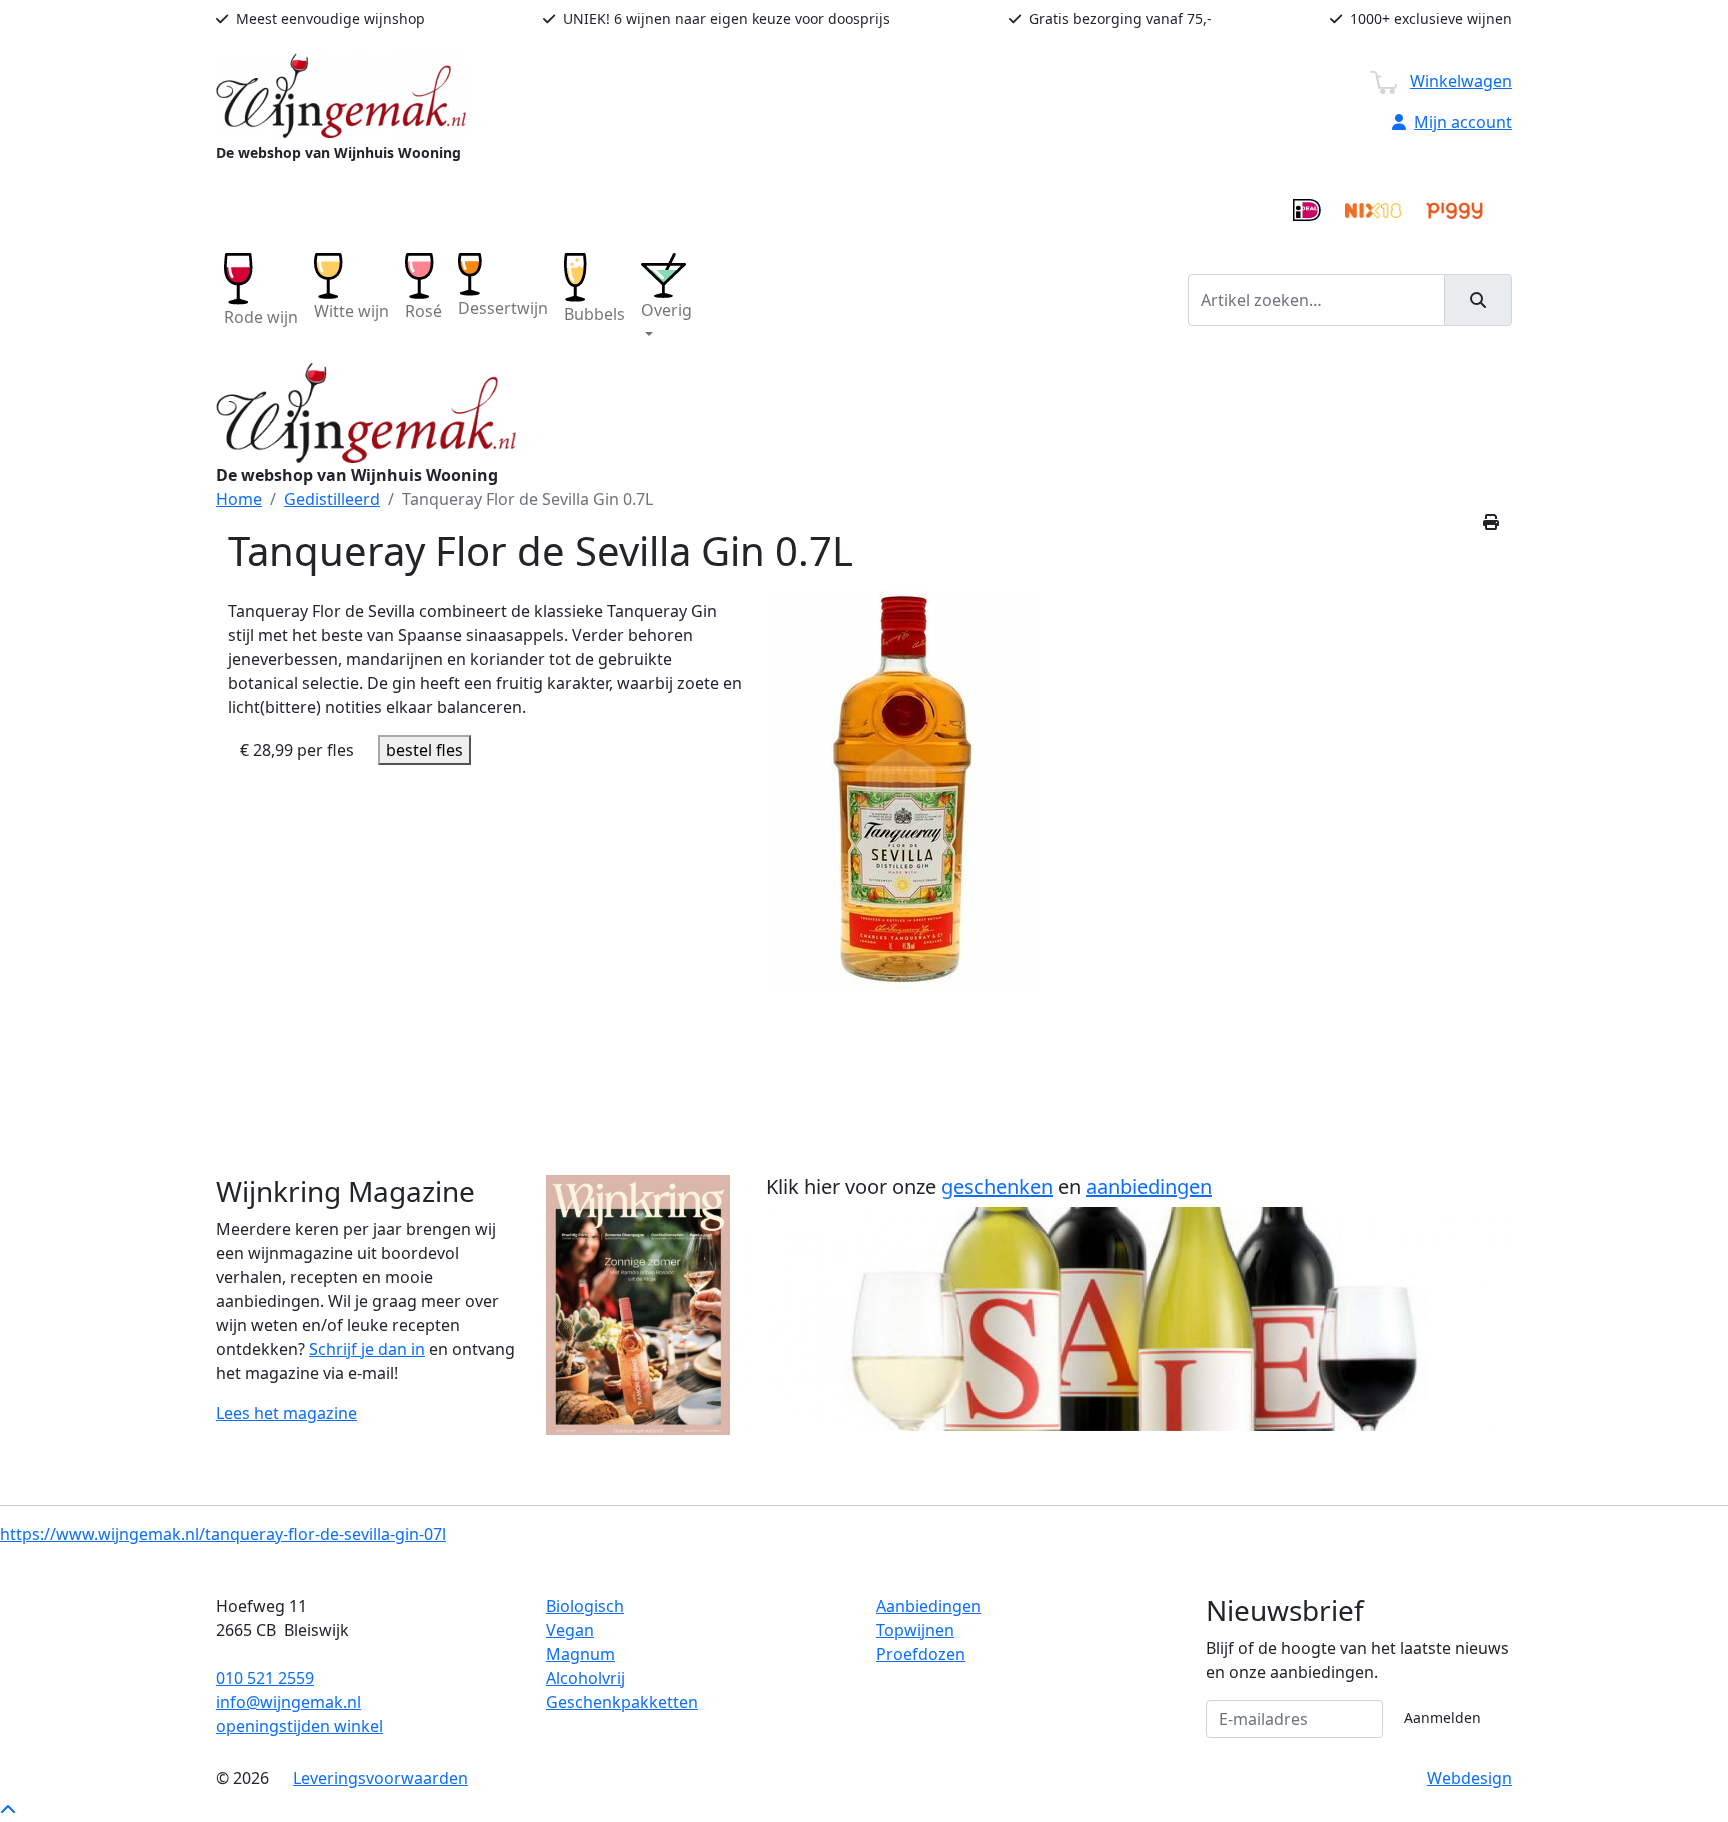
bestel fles (424, 750)
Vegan (570, 1630)
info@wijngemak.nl (288, 1702)
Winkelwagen (1461, 81)
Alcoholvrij (585, 1678)
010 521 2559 (265, 1678)
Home (239, 499)
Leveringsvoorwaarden (380, 1778)
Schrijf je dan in (367, 1349)
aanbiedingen (1149, 1186)
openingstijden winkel (299, 1726)
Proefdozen (920, 1654)
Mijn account (1463, 122)
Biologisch (585, 1606)
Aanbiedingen (928, 1606)
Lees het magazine (286, 1413)
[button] (666, 299)
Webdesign (1469, 1778)
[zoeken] (1478, 300)
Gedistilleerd (332, 499)
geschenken (997, 1186)
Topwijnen (915, 1630)
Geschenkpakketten (622, 1702)
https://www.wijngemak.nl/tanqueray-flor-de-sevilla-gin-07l (223, 1534)
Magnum (580, 1654)
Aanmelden (1442, 1717)
